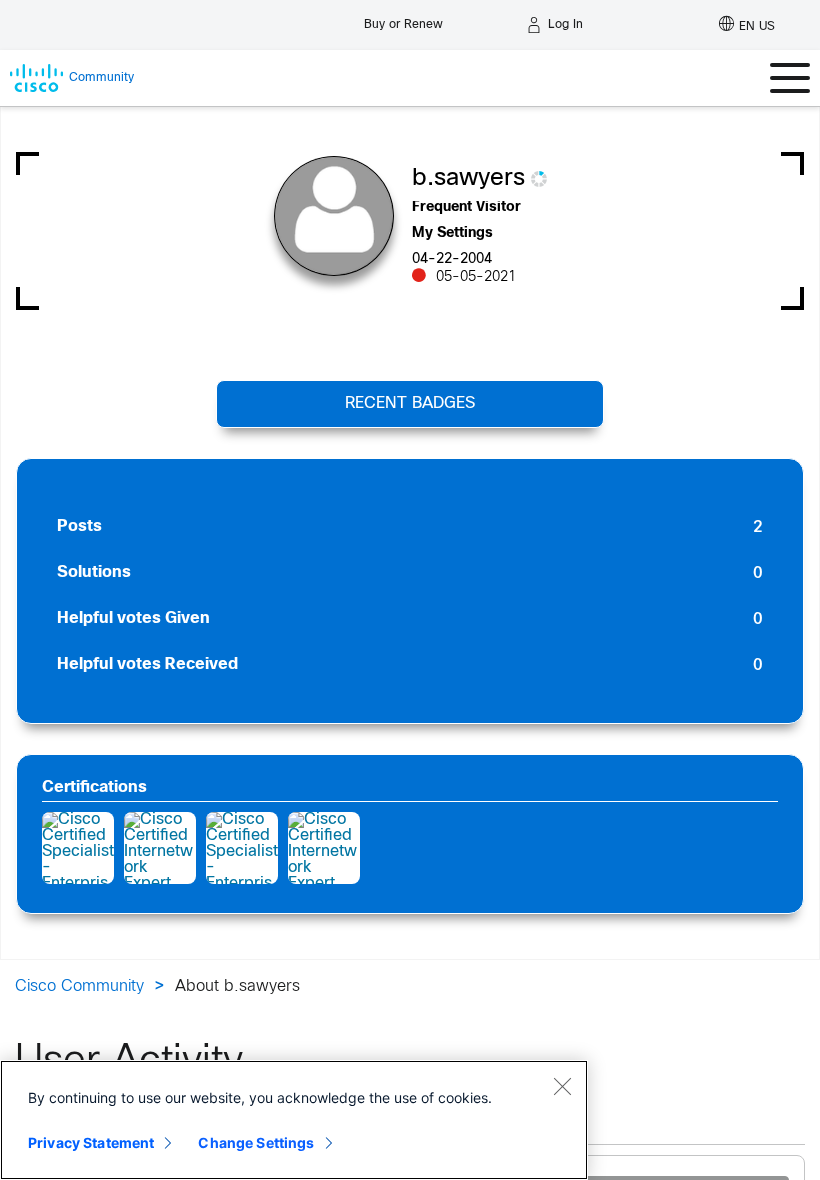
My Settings (452, 233)
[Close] (562, 1086)
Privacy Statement (91, 1142)
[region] (294, 1120)
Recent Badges (410, 403)
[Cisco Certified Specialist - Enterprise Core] (78, 848)
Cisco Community (79, 986)
